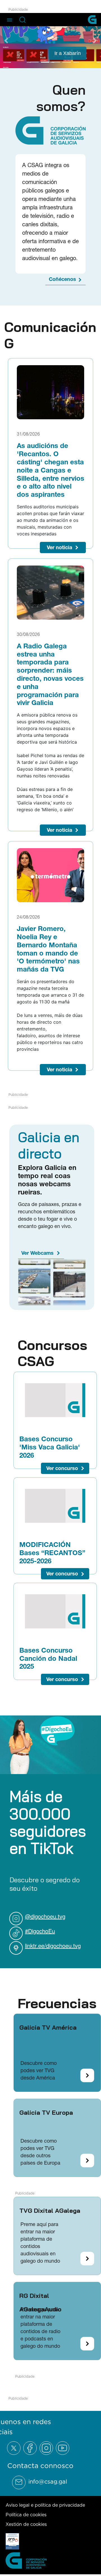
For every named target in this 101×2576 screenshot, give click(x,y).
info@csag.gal (48, 2481)
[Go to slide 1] (35, 61)
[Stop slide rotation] (25, 61)
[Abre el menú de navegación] (10, 19)
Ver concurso (62, 1468)
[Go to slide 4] (66, 61)
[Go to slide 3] (56, 61)
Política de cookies (26, 2514)
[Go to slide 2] (45, 61)
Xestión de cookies (26, 2524)
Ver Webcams (37, 1253)
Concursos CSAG (52, 1353)
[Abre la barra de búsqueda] (22, 20)
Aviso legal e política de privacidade (45, 2504)
